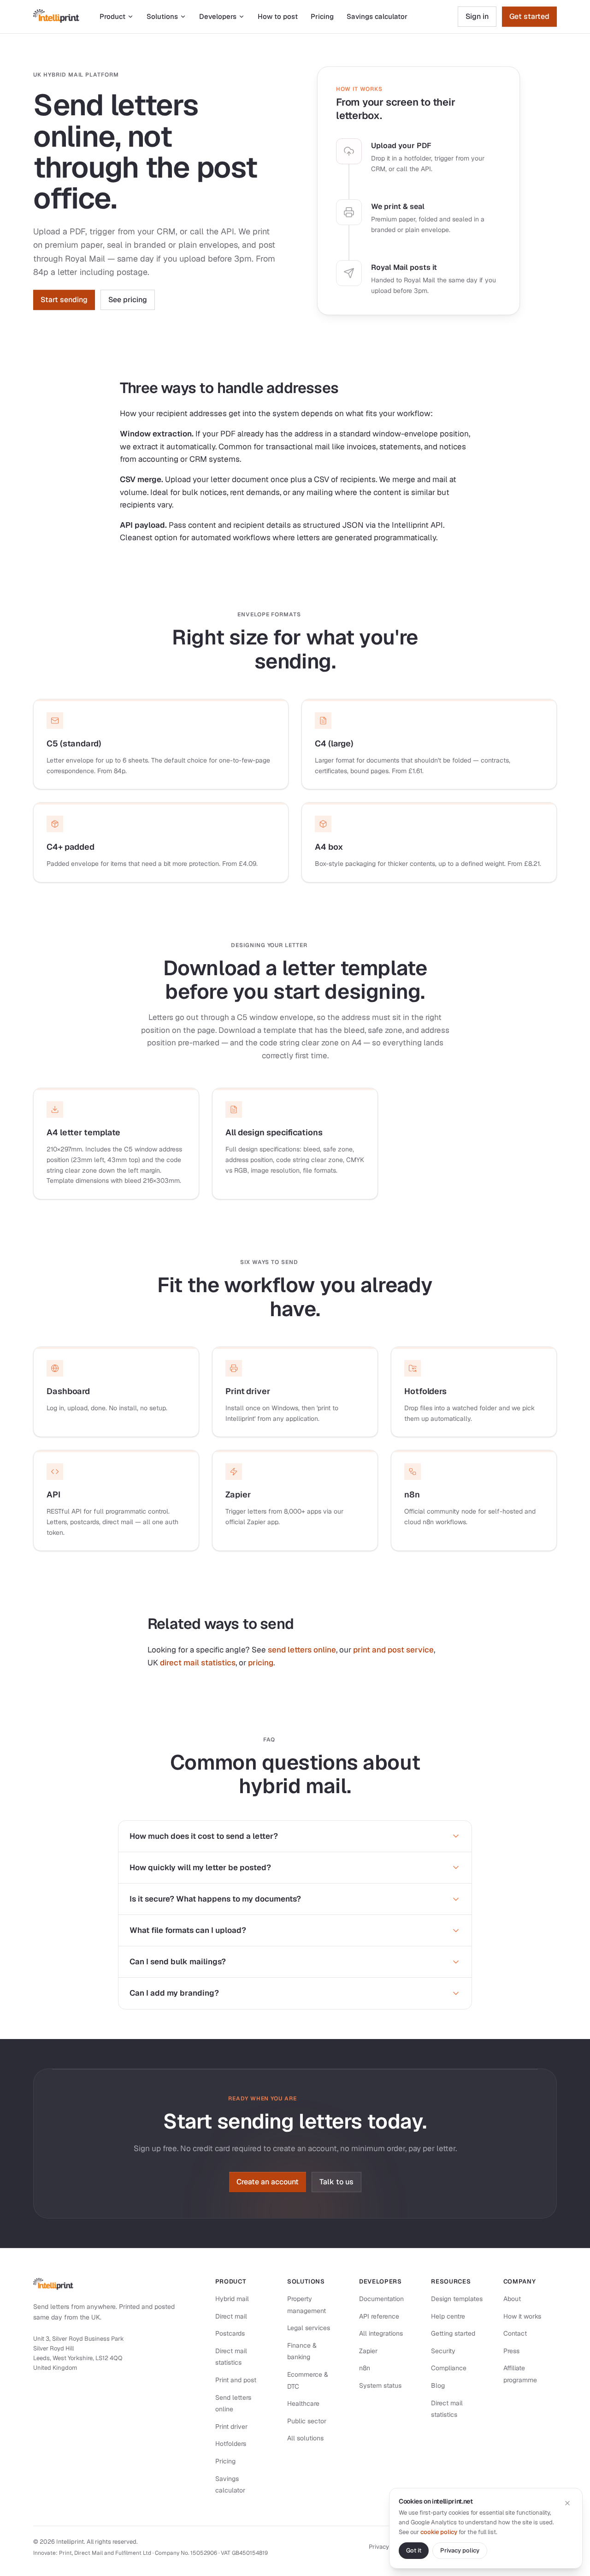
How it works (522, 2316)
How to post (278, 16)
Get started (529, 16)
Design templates (457, 2299)
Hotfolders (231, 2444)
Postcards (230, 2333)
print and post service (393, 1650)
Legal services (309, 2328)
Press (511, 2351)
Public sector (307, 2421)
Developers (218, 16)
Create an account (268, 2182)
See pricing (128, 300)
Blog (438, 2385)
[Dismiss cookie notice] (567, 2503)
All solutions (305, 2438)
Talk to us (336, 2182)
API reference (379, 2316)
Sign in (477, 16)
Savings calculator (377, 16)
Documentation (381, 2299)
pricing (261, 1663)
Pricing (322, 16)
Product (112, 16)
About (512, 2299)
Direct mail (231, 2316)
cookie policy (439, 2532)
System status (380, 2385)
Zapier (368, 2351)
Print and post (236, 2380)
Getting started (453, 2333)
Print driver (231, 2427)
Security (443, 2351)
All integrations (381, 2333)
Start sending (64, 300)
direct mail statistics (198, 1663)
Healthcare (303, 2403)
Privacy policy (388, 2547)
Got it (414, 2550)
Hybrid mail (232, 2299)
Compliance (449, 2368)
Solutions (162, 16)
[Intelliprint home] (56, 17)
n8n (365, 2368)
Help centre (448, 2316)
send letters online (302, 1650)
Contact (515, 2333)
